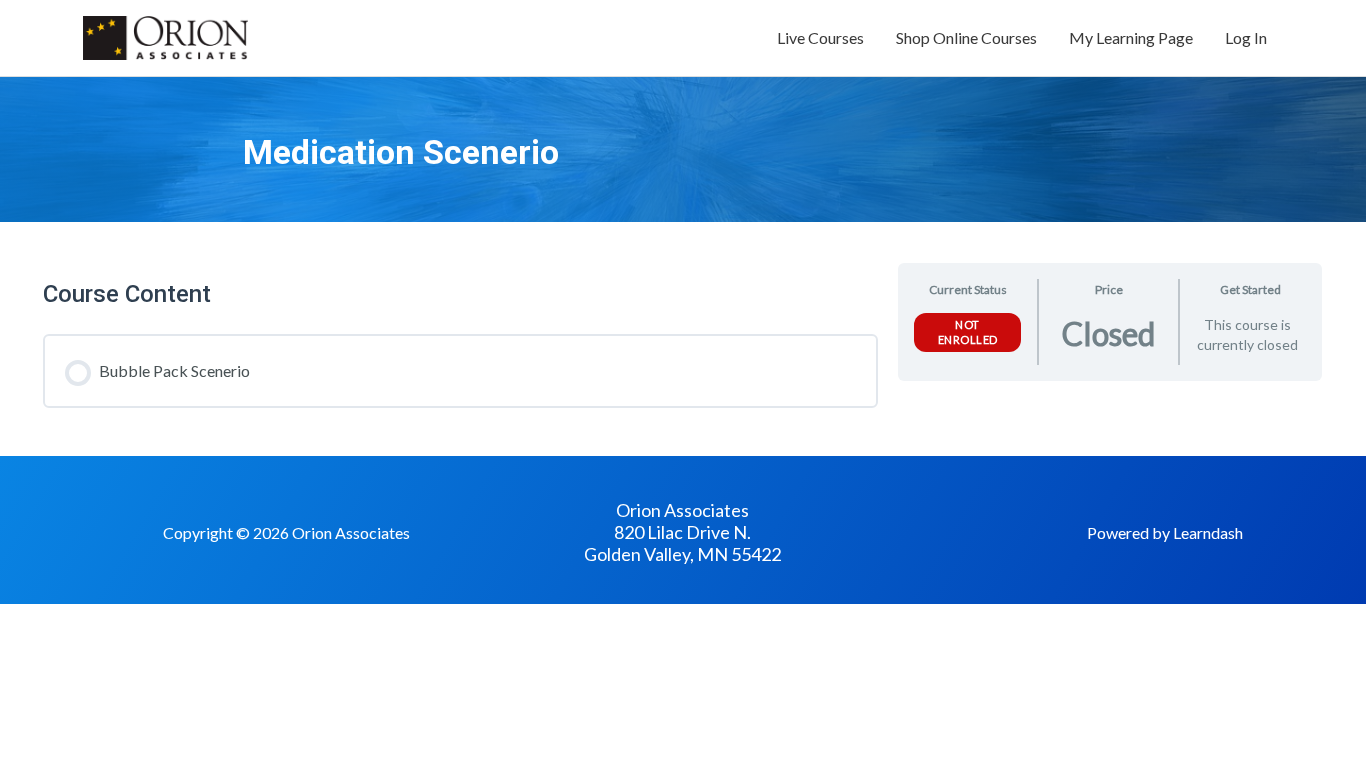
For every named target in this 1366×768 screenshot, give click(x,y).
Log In (1246, 37)
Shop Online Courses (966, 37)
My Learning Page (1131, 37)
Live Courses (820, 37)
